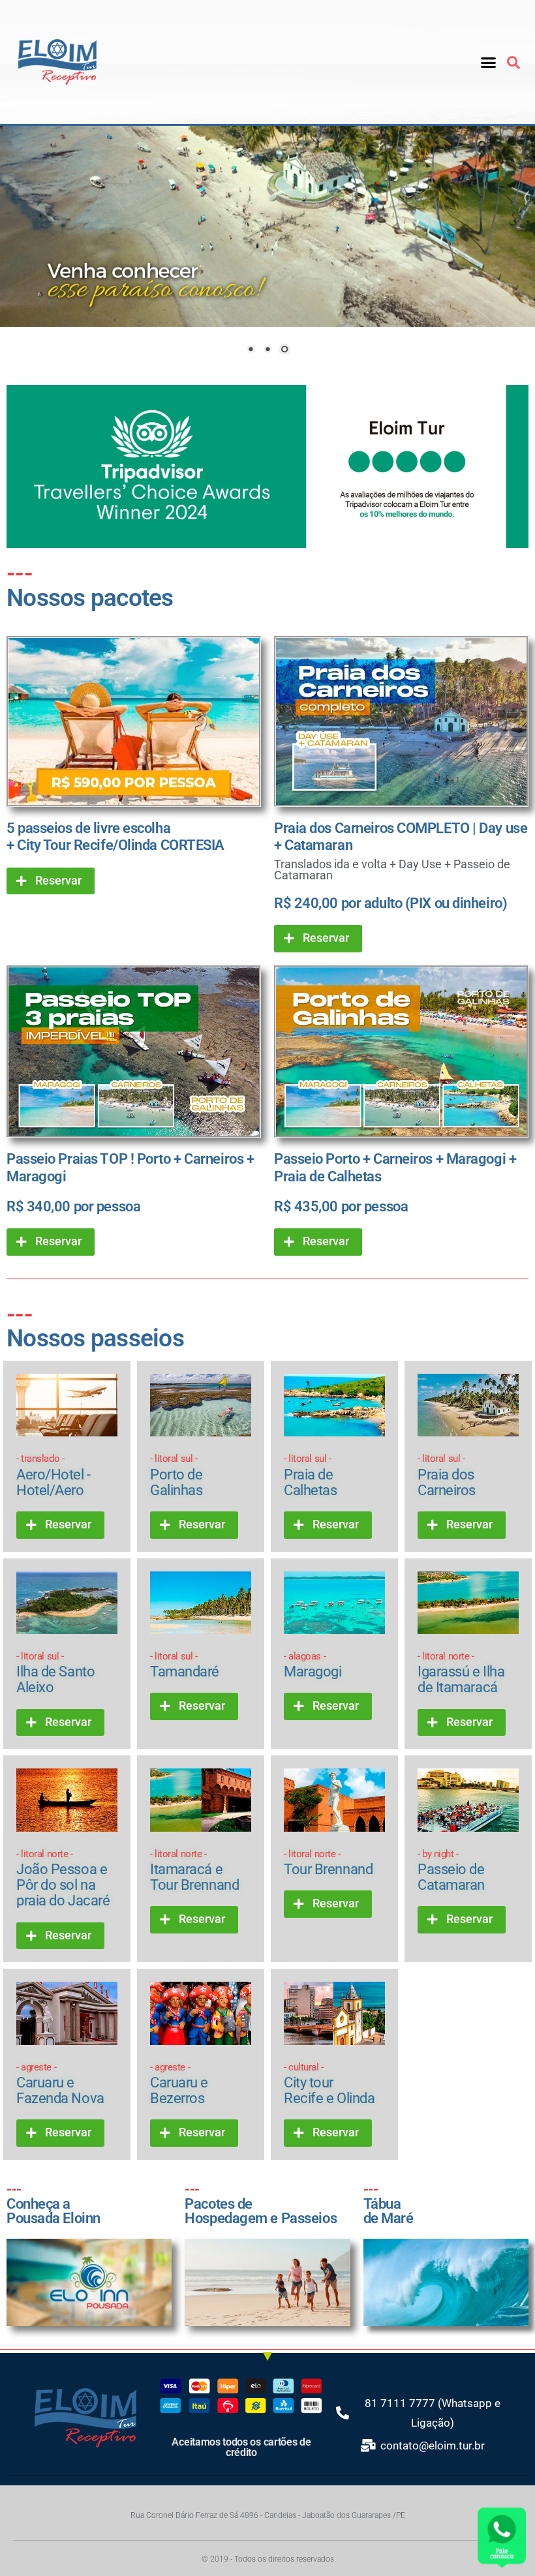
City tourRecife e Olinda (329, 2084)
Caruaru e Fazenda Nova (60, 2084)
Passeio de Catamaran (451, 1871)
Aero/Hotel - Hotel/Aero (53, 1475)
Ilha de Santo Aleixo (55, 1673)
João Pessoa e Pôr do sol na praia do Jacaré (63, 1879)
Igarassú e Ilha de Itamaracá (461, 1673)
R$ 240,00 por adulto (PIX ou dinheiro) (390, 903)
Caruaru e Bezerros (179, 2084)
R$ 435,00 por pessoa (341, 1206)
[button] (489, 62)
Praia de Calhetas (310, 1475)
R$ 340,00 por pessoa (73, 1206)
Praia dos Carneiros (447, 1475)
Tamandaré (185, 1665)
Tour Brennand (328, 1863)
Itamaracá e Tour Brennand (194, 1871)
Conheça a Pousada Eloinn (53, 2204)
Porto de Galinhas (176, 1475)
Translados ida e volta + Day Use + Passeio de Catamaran (392, 870)
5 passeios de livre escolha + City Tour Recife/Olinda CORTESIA (115, 837)
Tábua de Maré (389, 2204)
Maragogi (313, 1665)
